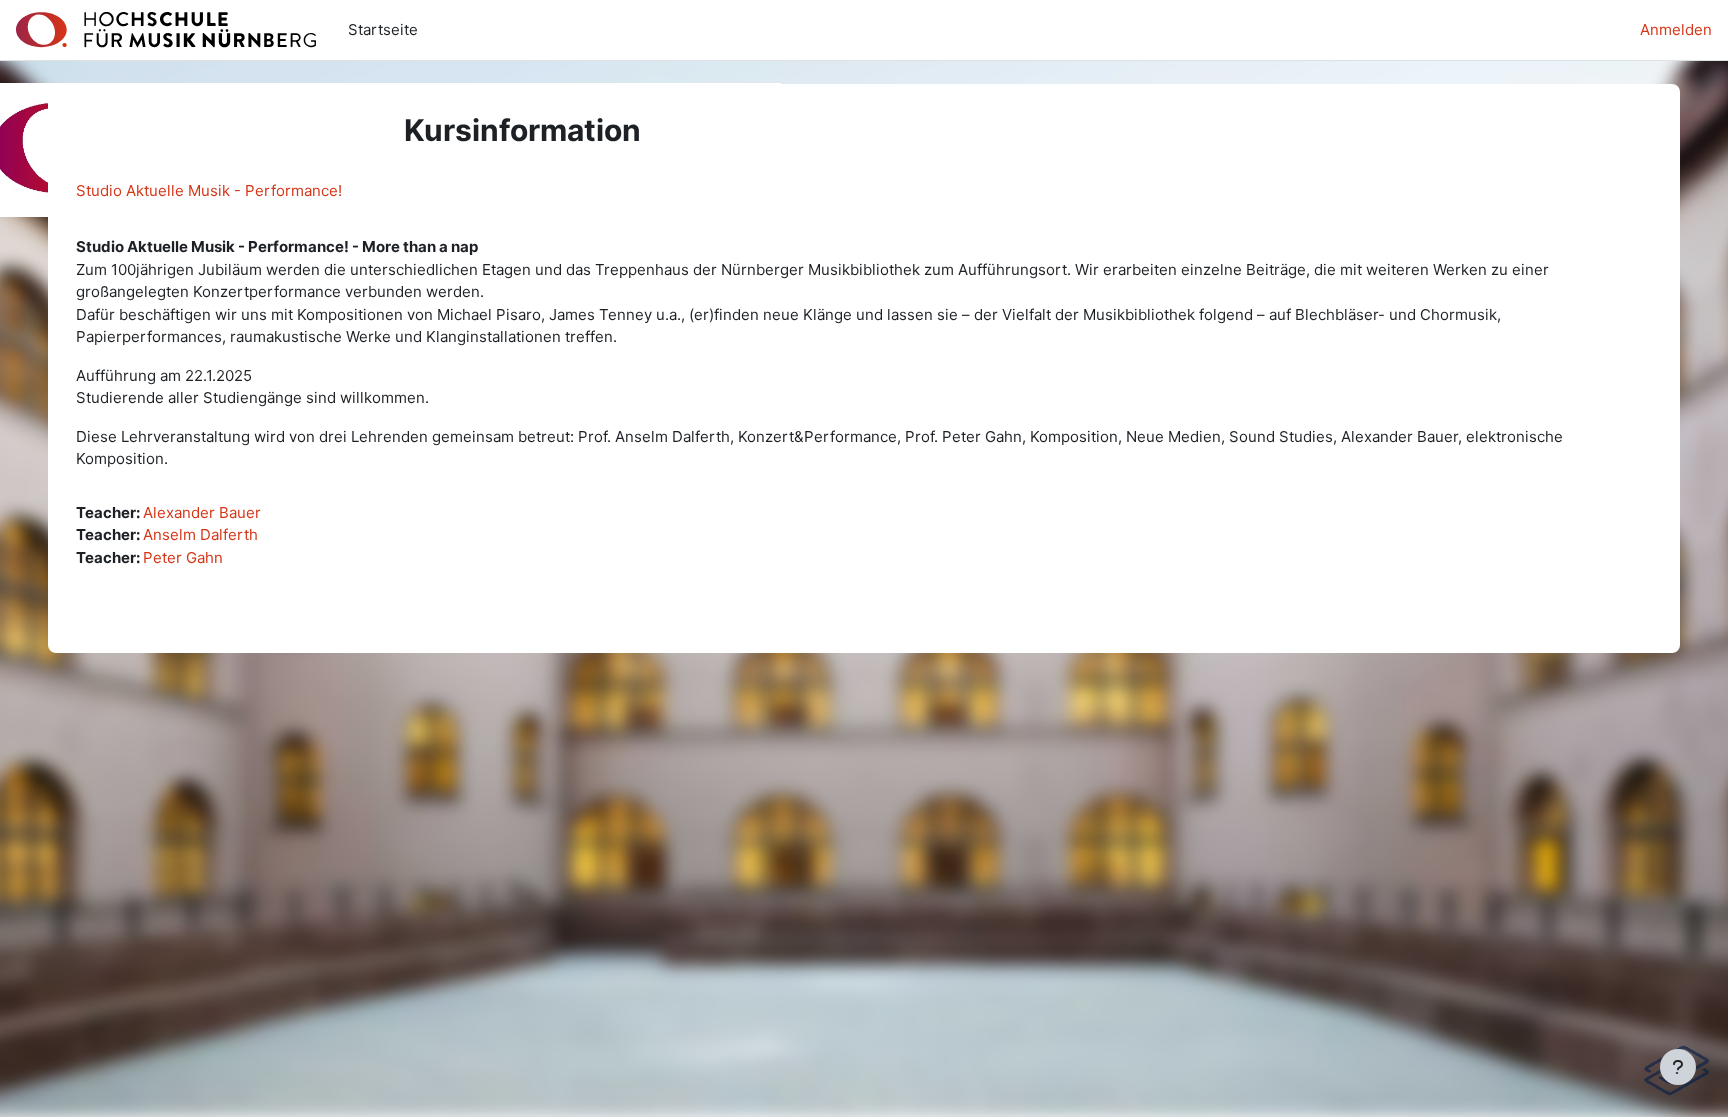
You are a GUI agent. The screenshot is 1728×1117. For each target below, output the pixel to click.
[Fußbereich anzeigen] (1678, 1067)
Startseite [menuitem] (383, 29)
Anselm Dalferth (200, 534)
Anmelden (1676, 29)
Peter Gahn (183, 557)
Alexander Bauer (202, 512)
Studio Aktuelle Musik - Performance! (209, 190)
